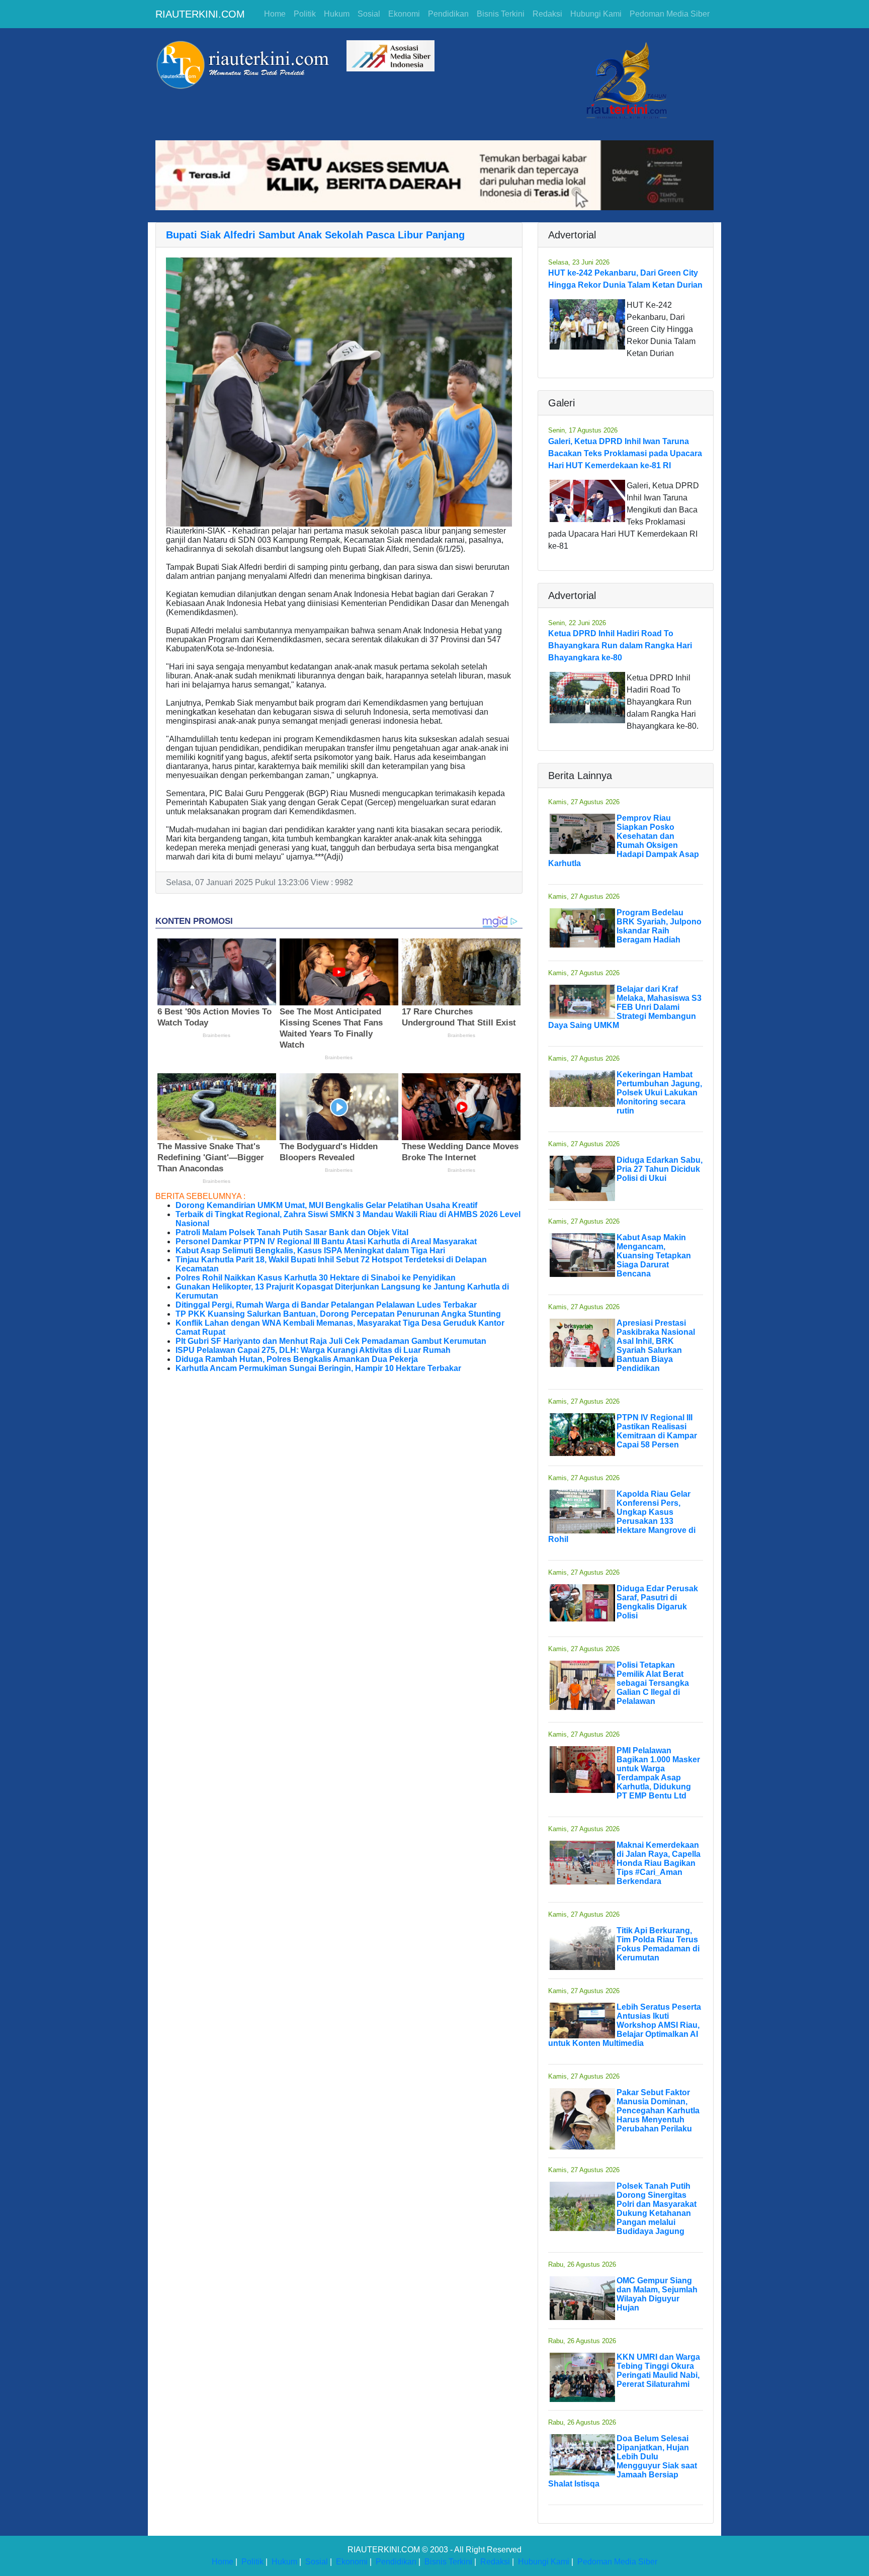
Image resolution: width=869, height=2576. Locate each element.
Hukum (337, 14)
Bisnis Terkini (501, 14)
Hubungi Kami (596, 14)
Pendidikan (448, 14)
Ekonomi (404, 14)
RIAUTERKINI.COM (200, 14)
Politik (305, 14)
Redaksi (547, 14)
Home (275, 14)
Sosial (369, 14)
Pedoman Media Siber (670, 14)
